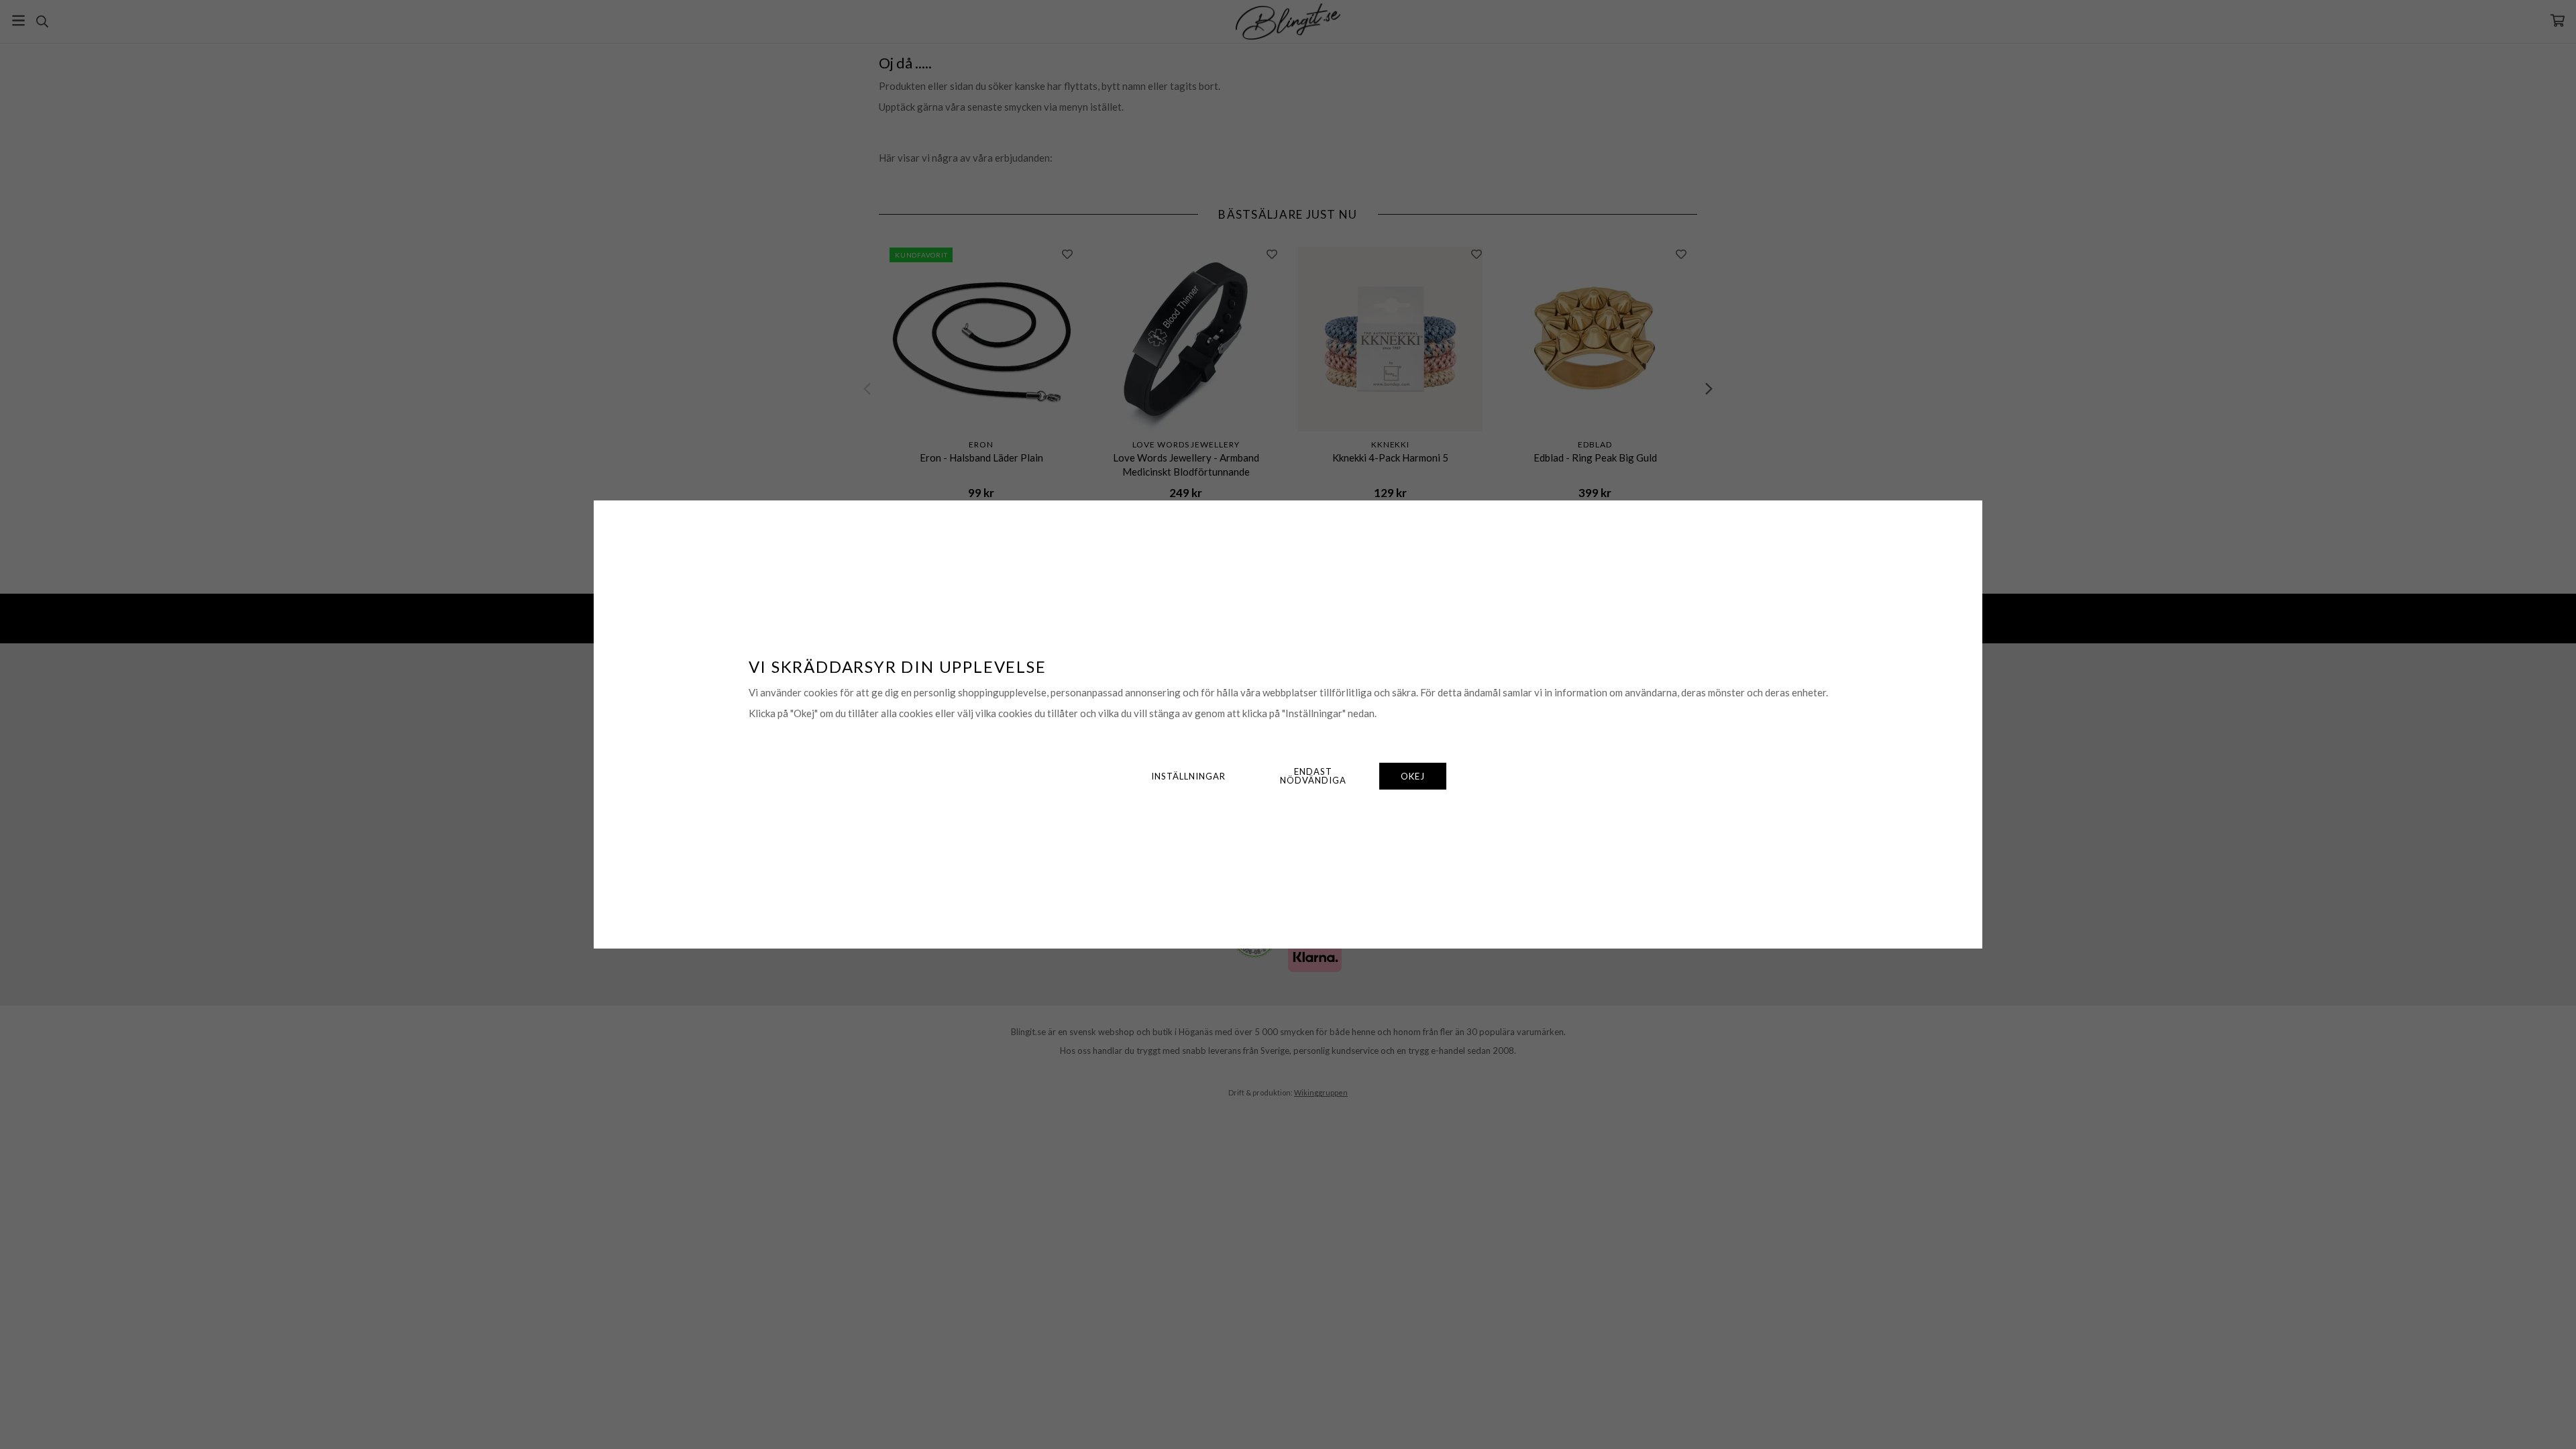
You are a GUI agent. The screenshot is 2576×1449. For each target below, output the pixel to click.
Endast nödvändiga (1313, 776)
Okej (1413, 776)
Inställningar (1188, 776)
